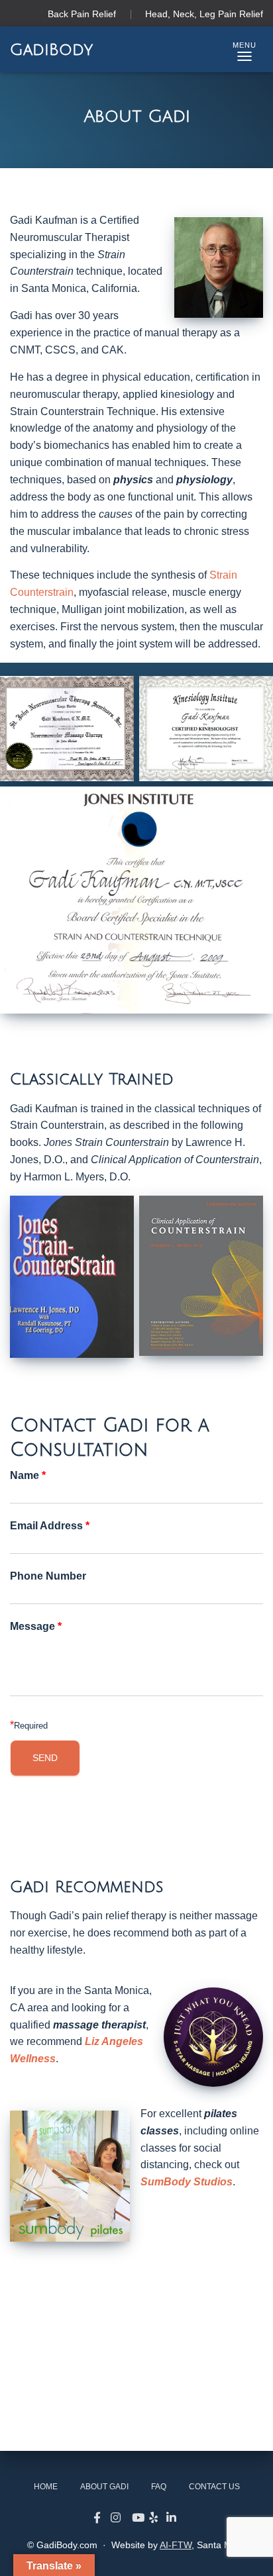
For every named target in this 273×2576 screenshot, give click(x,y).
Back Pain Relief (82, 14)
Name (28, 1476)
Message (36, 1627)
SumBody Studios (187, 2182)
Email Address (50, 1527)
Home (46, 2487)
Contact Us (214, 2487)
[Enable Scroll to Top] (247, 2550)
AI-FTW (176, 2545)
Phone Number (48, 1577)
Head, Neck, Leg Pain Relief (204, 14)
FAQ (159, 2487)
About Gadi (104, 2487)
